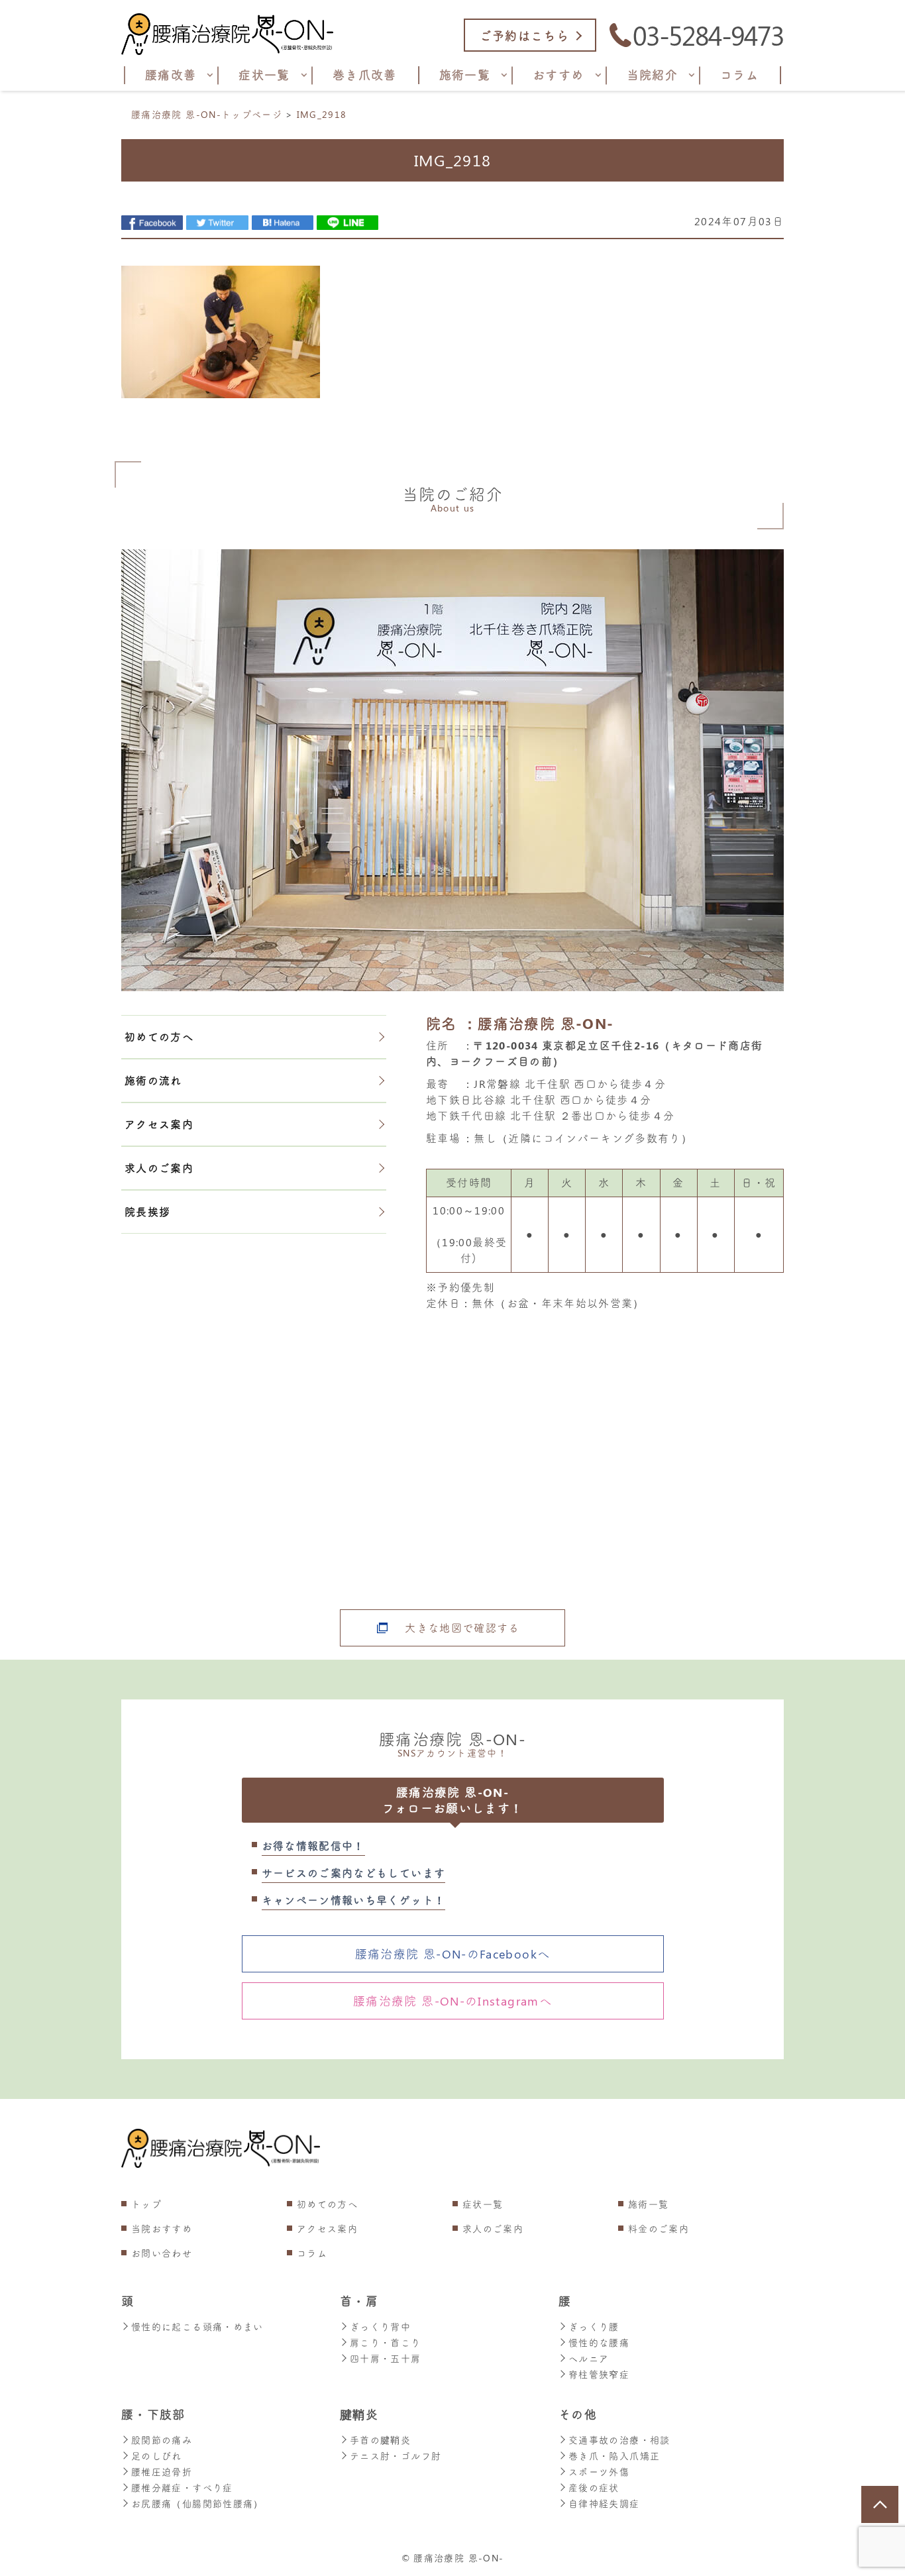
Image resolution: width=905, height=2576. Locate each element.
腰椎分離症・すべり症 (182, 2488)
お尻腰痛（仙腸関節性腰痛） (197, 2503)
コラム (312, 2253)
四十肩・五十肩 (386, 2358)
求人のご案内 (159, 1168)
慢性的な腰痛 (599, 2342)
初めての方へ (159, 1037)
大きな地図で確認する (462, 1628)
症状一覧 (483, 2204)
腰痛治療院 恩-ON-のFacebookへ (453, 1954)
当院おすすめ (162, 2228)
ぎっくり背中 (380, 2327)
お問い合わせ (162, 2253)
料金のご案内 (659, 2228)
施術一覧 (648, 2204)
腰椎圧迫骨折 (162, 2472)
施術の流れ (153, 1080)
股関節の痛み (162, 2440)
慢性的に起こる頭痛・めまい (197, 2327)
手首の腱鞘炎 (380, 2440)
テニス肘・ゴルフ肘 (396, 2456)
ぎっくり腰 (594, 2327)
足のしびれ (157, 2456)
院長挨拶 (147, 1211)
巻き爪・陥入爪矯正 (614, 2456)
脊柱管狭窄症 (599, 2374)
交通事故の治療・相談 (619, 2440)
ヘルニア (589, 2358)
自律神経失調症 (604, 2503)
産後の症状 (594, 2488)
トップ (146, 2204)
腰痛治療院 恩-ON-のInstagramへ (452, 2001)
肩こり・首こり (386, 2342)
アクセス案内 (159, 1124)
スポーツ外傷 (599, 2472)
